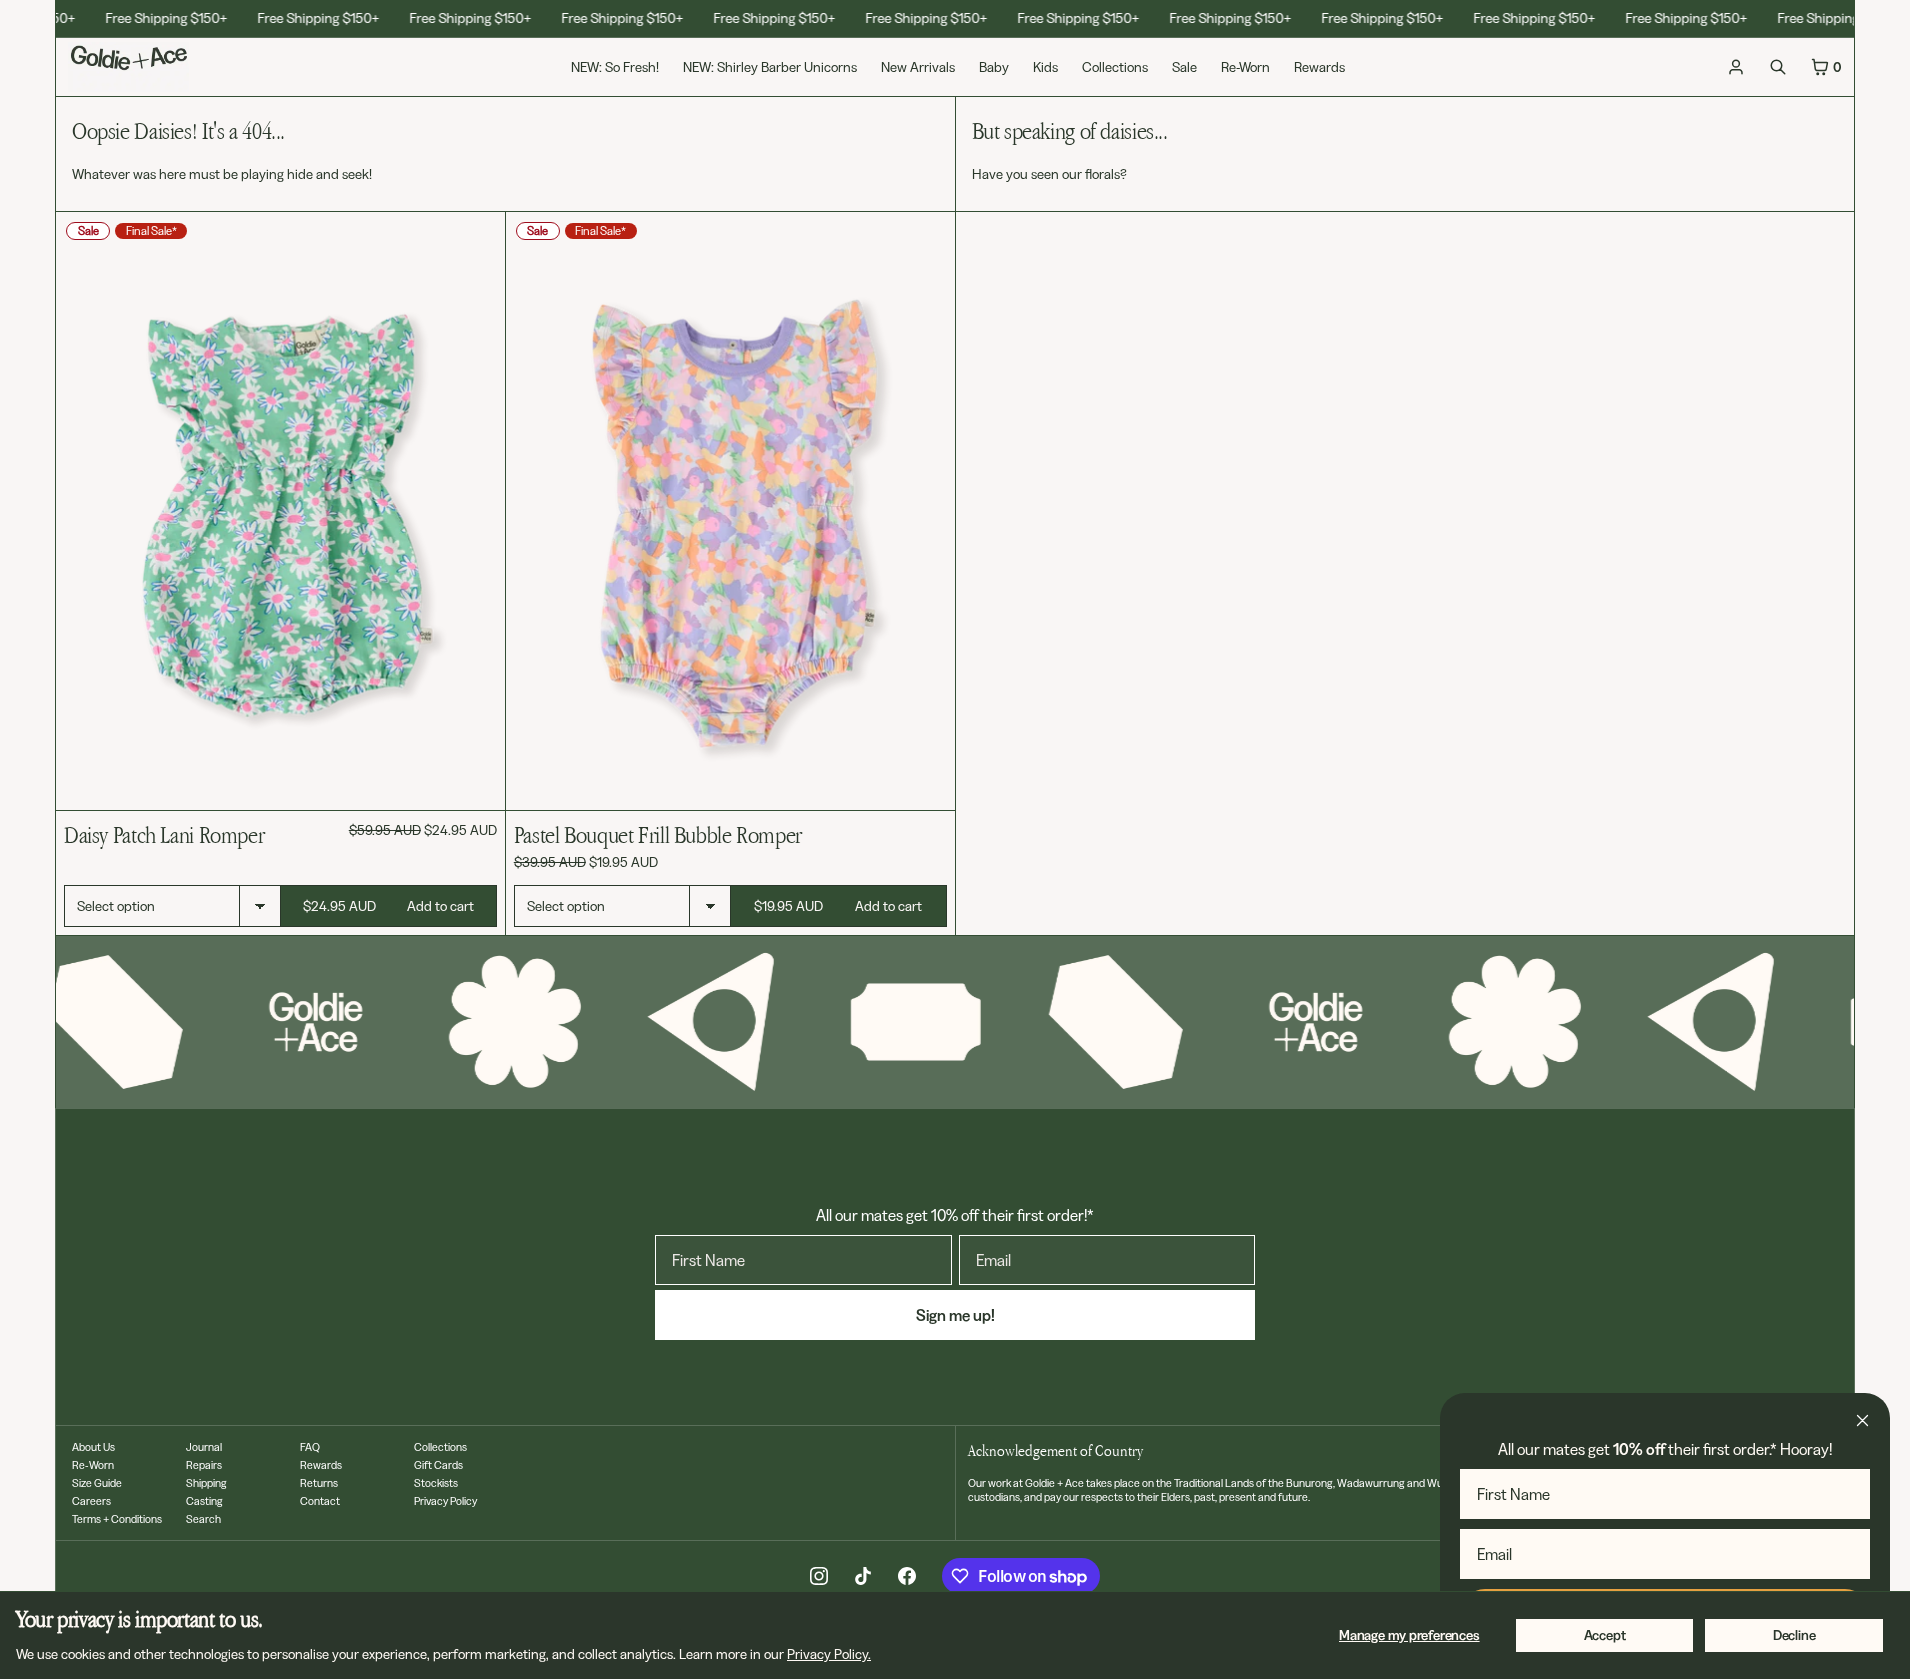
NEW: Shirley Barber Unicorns (770, 67)
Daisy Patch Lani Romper (164, 834)
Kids (1045, 67)
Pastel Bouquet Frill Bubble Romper (658, 834)
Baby (994, 67)
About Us (93, 1447)
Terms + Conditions (117, 1519)
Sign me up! (955, 1315)
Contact (320, 1501)
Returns (319, 1483)
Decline (1794, 1635)
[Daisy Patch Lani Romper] (280, 511)
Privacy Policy (445, 1501)
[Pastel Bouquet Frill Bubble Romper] (730, 511)
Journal (204, 1447)
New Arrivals (918, 67)
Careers (91, 1501)
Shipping (206, 1483)
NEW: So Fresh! (615, 67)
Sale (1184, 67)
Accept (1605, 1635)
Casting (204, 1501)
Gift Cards (438, 1465)
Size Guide (97, 1483)
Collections (1115, 67)
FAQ (310, 1447)
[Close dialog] (1862, 1420)
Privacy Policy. (829, 1654)
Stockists (436, 1483)
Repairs (204, 1465)
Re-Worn (1245, 67)
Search (203, 1519)
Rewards (1319, 67)
